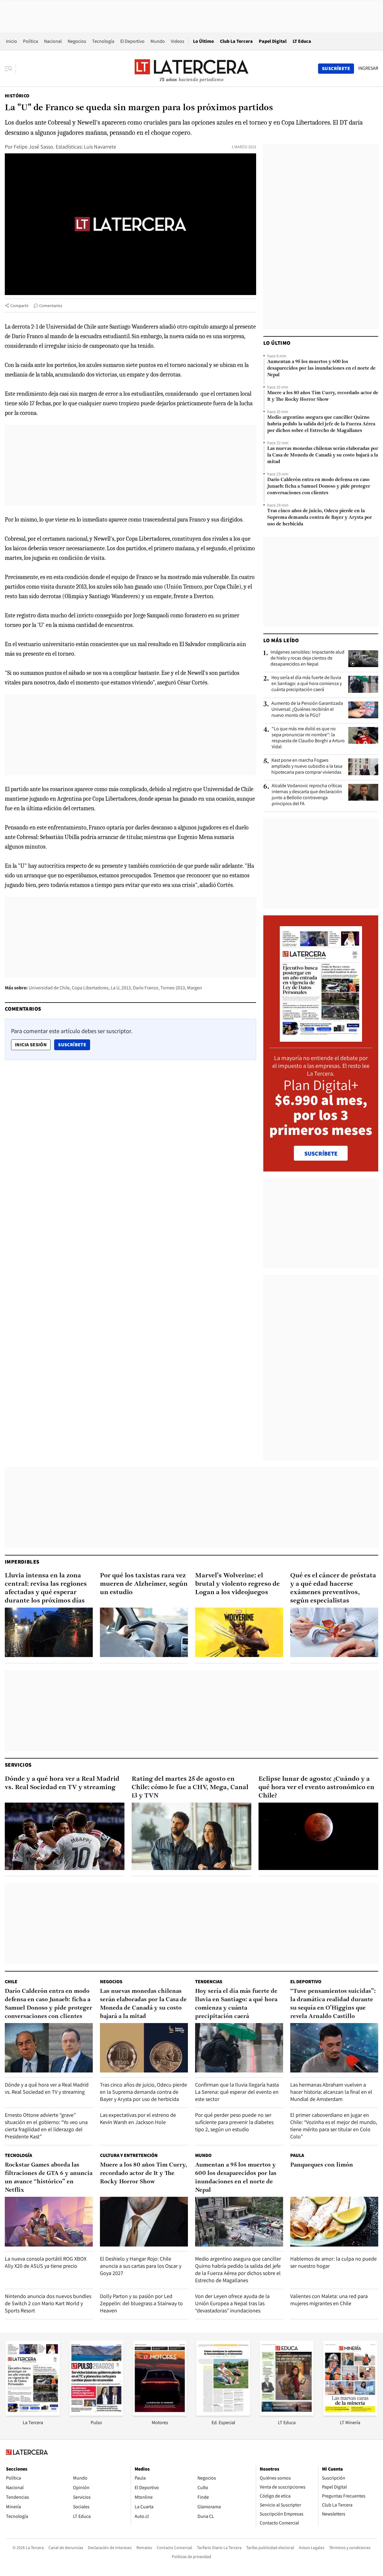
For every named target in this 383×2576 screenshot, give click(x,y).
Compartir (20, 306)
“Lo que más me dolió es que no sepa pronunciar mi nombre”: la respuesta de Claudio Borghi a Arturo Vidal (308, 738)
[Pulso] (96, 2414)
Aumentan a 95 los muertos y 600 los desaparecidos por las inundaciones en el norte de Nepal (321, 368)
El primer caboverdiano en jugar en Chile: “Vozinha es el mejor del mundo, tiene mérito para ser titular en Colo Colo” (334, 2126)
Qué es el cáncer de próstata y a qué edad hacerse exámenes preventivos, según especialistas (333, 1588)
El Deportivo (132, 41)
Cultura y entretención (129, 2155)
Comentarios (51, 306)
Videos (178, 41)
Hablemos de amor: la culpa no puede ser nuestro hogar (333, 2262)
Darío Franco (146, 988)
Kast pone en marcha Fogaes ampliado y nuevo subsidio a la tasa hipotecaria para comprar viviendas (307, 766)
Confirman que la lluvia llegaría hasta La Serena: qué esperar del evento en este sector (237, 2092)
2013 (126, 988)
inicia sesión (31, 1045)
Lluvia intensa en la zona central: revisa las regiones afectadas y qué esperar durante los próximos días (46, 1588)
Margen (194, 988)
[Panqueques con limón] (334, 2222)
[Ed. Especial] (223, 2414)
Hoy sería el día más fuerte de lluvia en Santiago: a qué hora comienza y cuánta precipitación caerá (307, 684)
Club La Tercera (236, 41)
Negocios (77, 41)
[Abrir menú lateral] (10, 69)
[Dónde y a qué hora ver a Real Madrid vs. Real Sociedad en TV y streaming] (65, 1836)
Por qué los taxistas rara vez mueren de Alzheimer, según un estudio (144, 1584)
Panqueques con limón (322, 2165)
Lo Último (203, 41)
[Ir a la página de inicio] (191, 68)
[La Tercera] (33, 2414)
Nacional (53, 41)
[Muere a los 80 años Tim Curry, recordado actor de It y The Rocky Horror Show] (144, 2222)
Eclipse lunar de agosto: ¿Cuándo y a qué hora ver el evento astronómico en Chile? (316, 1787)
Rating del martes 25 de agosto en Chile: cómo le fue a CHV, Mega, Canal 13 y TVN (190, 1787)
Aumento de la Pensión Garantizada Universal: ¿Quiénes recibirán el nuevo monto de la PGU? (307, 709)
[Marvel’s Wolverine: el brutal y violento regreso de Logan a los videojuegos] (239, 1632)
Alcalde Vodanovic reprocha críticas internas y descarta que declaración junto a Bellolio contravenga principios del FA (307, 795)
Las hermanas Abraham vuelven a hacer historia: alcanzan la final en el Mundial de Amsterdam (331, 2092)
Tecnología (103, 41)
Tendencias (209, 1982)
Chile (11, 1982)
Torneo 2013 (173, 988)
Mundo (158, 41)
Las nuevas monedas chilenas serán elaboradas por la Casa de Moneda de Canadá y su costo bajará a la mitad (323, 455)
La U (115, 988)
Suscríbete (74, 1044)
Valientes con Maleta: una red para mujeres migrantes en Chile (329, 2300)
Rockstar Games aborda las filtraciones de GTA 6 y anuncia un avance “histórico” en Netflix (49, 2178)
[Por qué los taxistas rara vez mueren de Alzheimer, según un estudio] (144, 1632)
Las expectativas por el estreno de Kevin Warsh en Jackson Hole (138, 2118)
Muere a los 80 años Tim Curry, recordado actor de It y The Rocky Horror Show (323, 396)
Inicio (12, 41)
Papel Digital (273, 41)
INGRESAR (368, 68)
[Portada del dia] (321, 1039)
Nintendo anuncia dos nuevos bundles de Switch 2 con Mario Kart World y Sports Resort (48, 2303)
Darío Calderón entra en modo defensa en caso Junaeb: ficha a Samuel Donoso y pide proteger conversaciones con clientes (319, 486)
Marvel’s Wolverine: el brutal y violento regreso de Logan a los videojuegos (237, 1584)
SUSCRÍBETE (321, 1154)
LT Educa (302, 41)
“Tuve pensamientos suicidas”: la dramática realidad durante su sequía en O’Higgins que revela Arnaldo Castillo (333, 2004)
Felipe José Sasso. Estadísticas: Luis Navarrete (65, 147)
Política (31, 41)
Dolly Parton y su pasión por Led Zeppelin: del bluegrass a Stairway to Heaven (141, 2303)
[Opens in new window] (160, 2414)
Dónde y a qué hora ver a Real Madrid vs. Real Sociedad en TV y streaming (62, 1783)
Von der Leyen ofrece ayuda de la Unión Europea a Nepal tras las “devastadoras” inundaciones (232, 2303)
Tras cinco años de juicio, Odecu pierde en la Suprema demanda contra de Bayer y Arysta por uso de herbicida (320, 518)
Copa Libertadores (90, 988)
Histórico (17, 96)
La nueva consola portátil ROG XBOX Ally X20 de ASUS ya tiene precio (46, 2262)
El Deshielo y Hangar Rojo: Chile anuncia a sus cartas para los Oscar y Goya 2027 (141, 2266)
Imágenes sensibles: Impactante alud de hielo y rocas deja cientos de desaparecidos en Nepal (307, 658)
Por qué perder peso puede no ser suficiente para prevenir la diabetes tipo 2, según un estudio (234, 2122)
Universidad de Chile (49, 988)
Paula (297, 2155)
